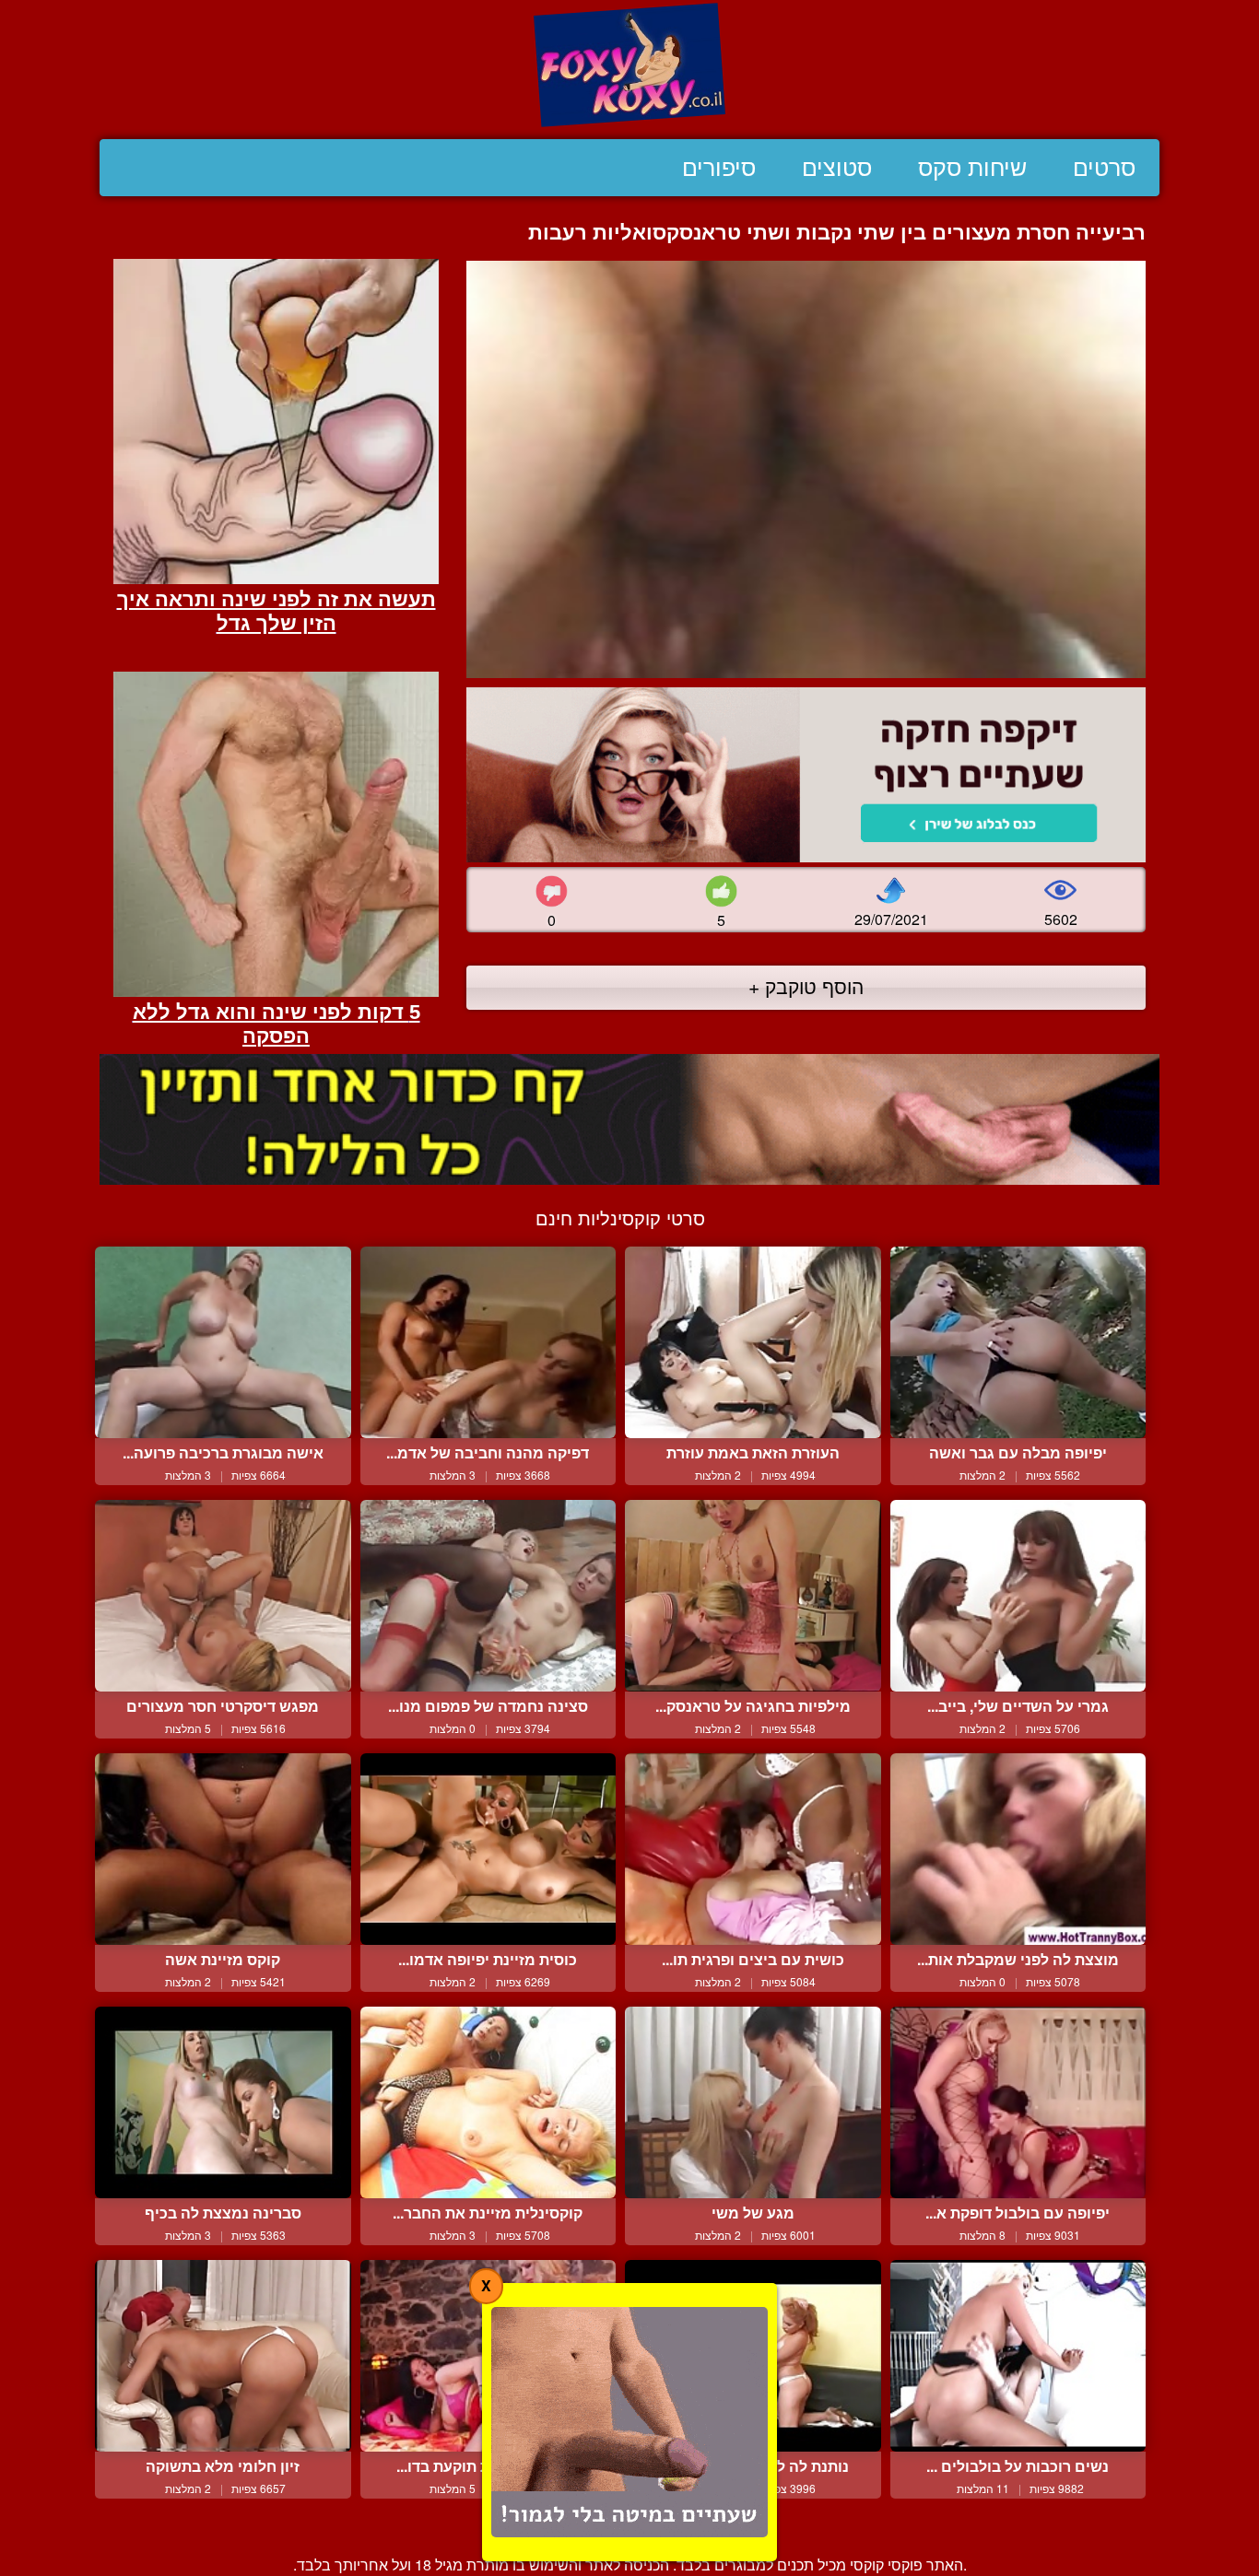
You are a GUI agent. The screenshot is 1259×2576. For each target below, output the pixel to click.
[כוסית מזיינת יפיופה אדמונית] (488, 1849)
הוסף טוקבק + (806, 986)
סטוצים (837, 168)
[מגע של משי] (753, 2102)
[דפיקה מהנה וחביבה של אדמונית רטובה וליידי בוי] (488, 1342)
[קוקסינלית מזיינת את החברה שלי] (488, 2102)
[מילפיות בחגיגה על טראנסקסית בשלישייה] (753, 1596)
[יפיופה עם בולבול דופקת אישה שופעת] (1018, 2102)
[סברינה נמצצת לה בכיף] (223, 2102)
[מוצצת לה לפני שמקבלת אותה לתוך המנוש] (1018, 1849)
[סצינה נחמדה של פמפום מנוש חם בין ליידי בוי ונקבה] (488, 1596)
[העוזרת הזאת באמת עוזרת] (753, 1342)
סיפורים (719, 168)
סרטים (1104, 168)
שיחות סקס (972, 168)
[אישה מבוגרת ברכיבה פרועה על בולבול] (223, 1342)
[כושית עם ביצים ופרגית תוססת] (753, 1849)
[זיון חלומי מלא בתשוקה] (223, 2356)
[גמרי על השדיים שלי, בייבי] (1018, 1596)
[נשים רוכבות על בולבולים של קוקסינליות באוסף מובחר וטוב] (1018, 2356)
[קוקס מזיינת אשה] (223, 1849)
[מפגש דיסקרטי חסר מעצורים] (223, 1596)
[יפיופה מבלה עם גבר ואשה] (1018, 1342)
